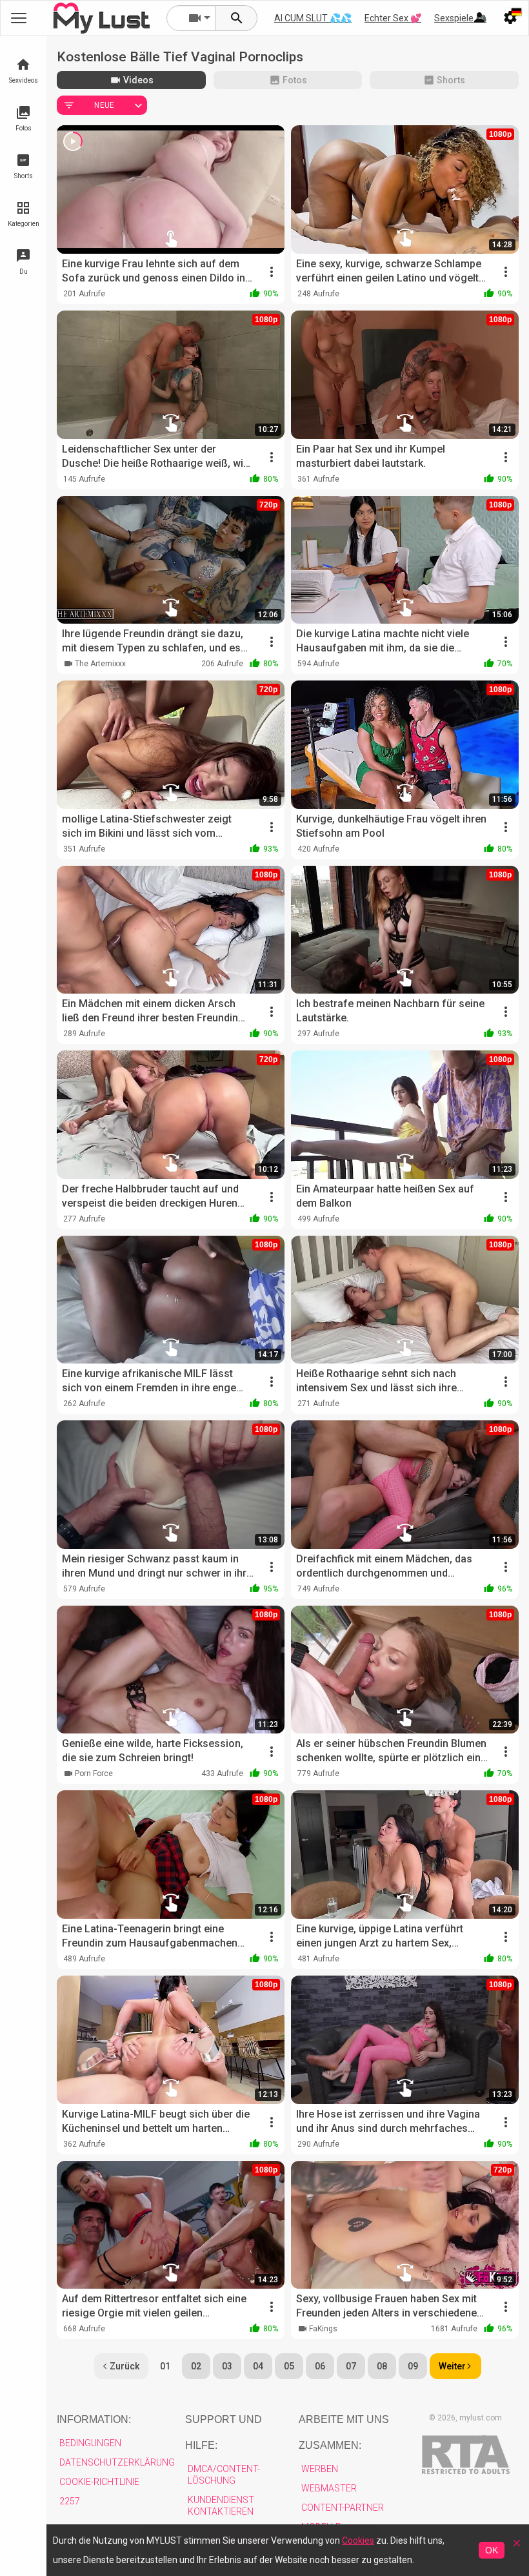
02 (196, 2366)
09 (413, 2366)
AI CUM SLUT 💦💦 (313, 18)
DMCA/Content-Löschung (224, 2475)
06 (320, 2366)
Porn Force (94, 1774)
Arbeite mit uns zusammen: (344, 2432)
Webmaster (329, 2488)
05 (289, 2366)
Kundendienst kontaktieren (221, 2506)
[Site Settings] (510, 18)
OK (492, 2550)
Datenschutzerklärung (117, 2462)
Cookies (358, 2540)
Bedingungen (90, 2443)
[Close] (517, 2547)
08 (382, 2366)
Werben (320, 2469)
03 (227, 2366)
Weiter (452, 2366)
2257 (70, 2501)
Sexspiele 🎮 (460, 18)
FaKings (323, 2329)
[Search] (237, 18)
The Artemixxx (100, 664)
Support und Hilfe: (224, 2432)
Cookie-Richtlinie (99, 2482)
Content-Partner (343, 2508)
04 (258, 2366)
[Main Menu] (19, 18)
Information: (94, 2419)
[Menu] (479, 18)
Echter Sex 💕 (393, 18)
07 (351, 2366)
